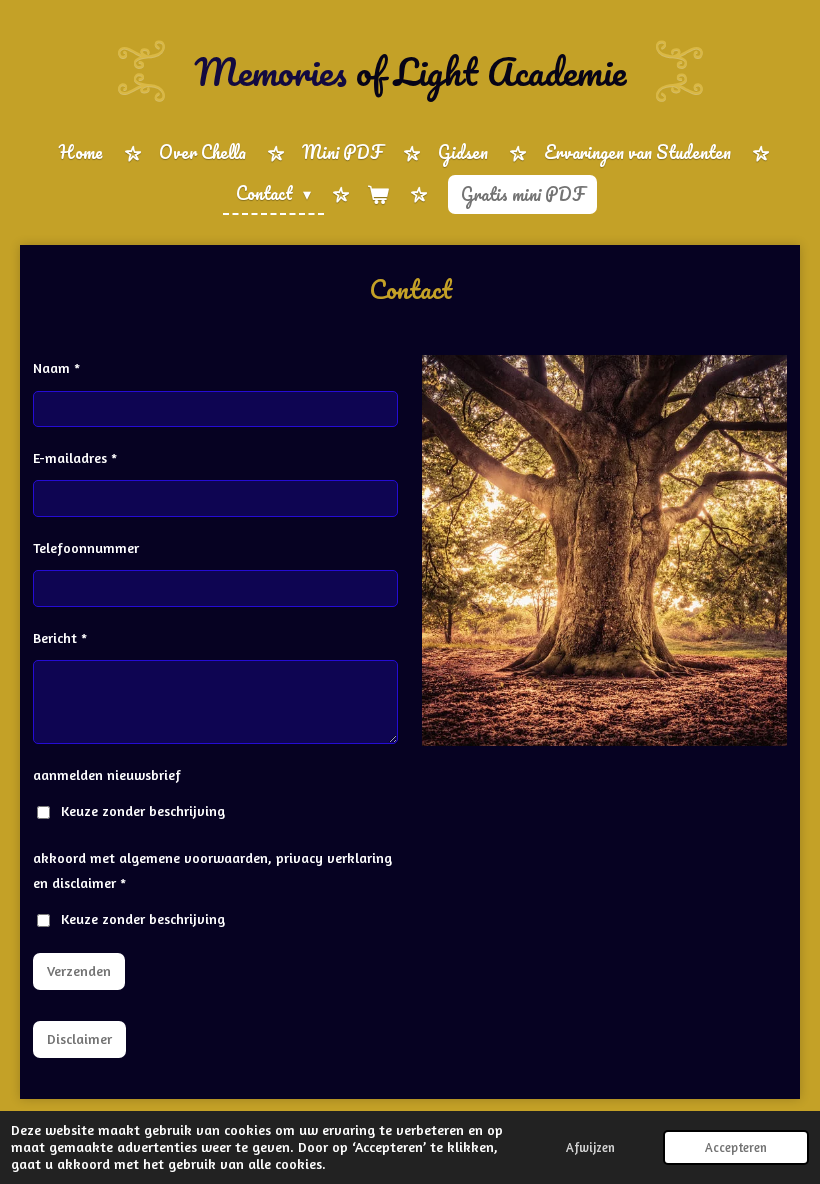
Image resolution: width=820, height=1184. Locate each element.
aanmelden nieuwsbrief (107, 774)
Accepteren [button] (736, 1147)
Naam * (56, 367)
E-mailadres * (75, 457)
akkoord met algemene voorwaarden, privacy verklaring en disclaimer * (212, 870)
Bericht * (60, 637)
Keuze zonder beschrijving (143, 810)
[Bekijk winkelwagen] (378, 194)
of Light (410, 71)
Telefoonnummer (86, 547)
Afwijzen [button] (590, 1147)
